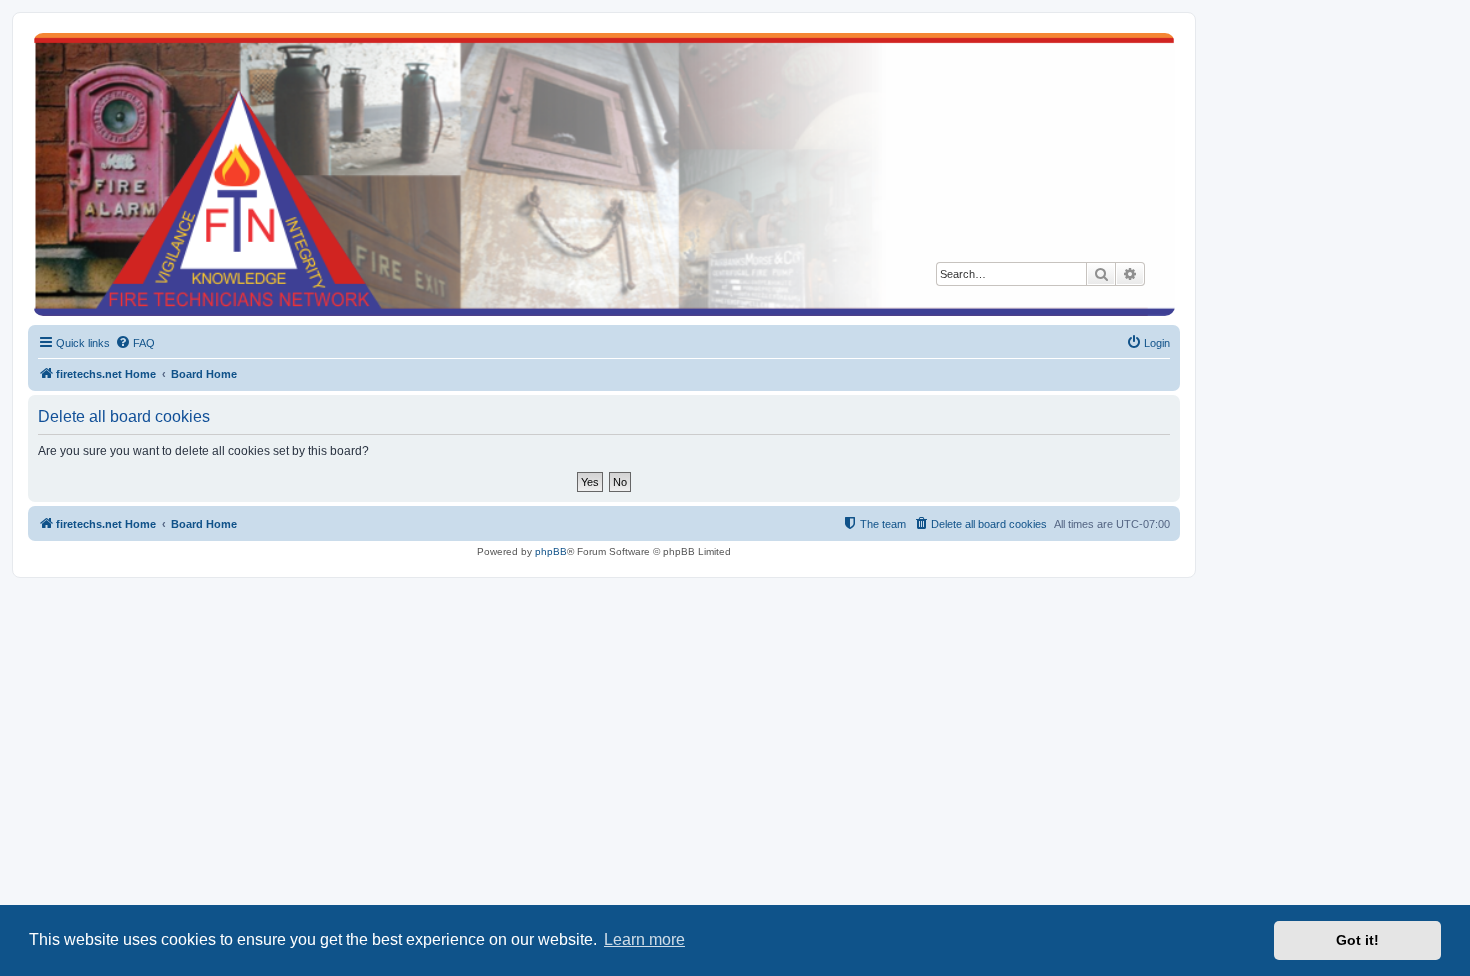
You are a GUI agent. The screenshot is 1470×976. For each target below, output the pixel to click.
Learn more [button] (644, 939)
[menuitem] (135, 343)
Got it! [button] (1357, 940)
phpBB (551, 551)
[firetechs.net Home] (604, 174)
